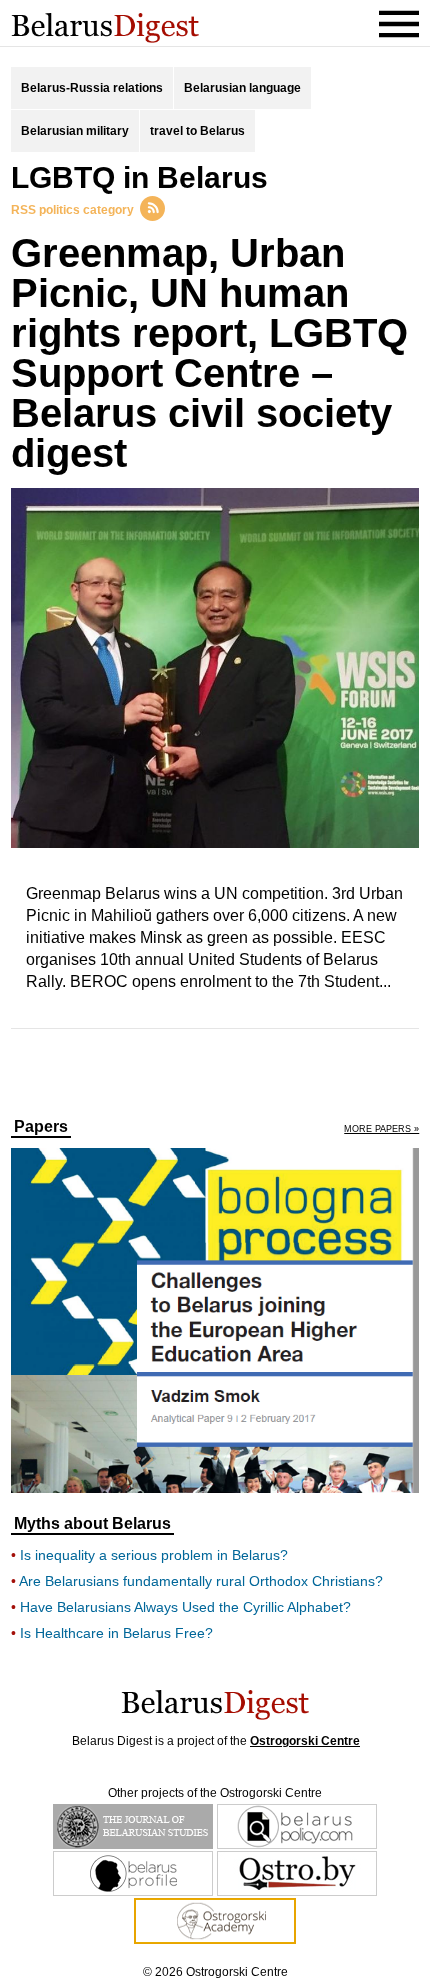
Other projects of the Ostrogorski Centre (215, 1793)
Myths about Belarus (92, 1524)
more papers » (381, 1129)
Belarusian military (75, 131)
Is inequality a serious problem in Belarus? (154, 1555)
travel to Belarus (197, 131)
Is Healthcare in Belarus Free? (116, 1633)
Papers (41, 1127)
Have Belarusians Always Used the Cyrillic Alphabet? (185, 1607)
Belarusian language (242, 88)
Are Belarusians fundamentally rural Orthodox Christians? (201, 1581)
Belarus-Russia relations (92, 88)
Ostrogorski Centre (305, 1741)
